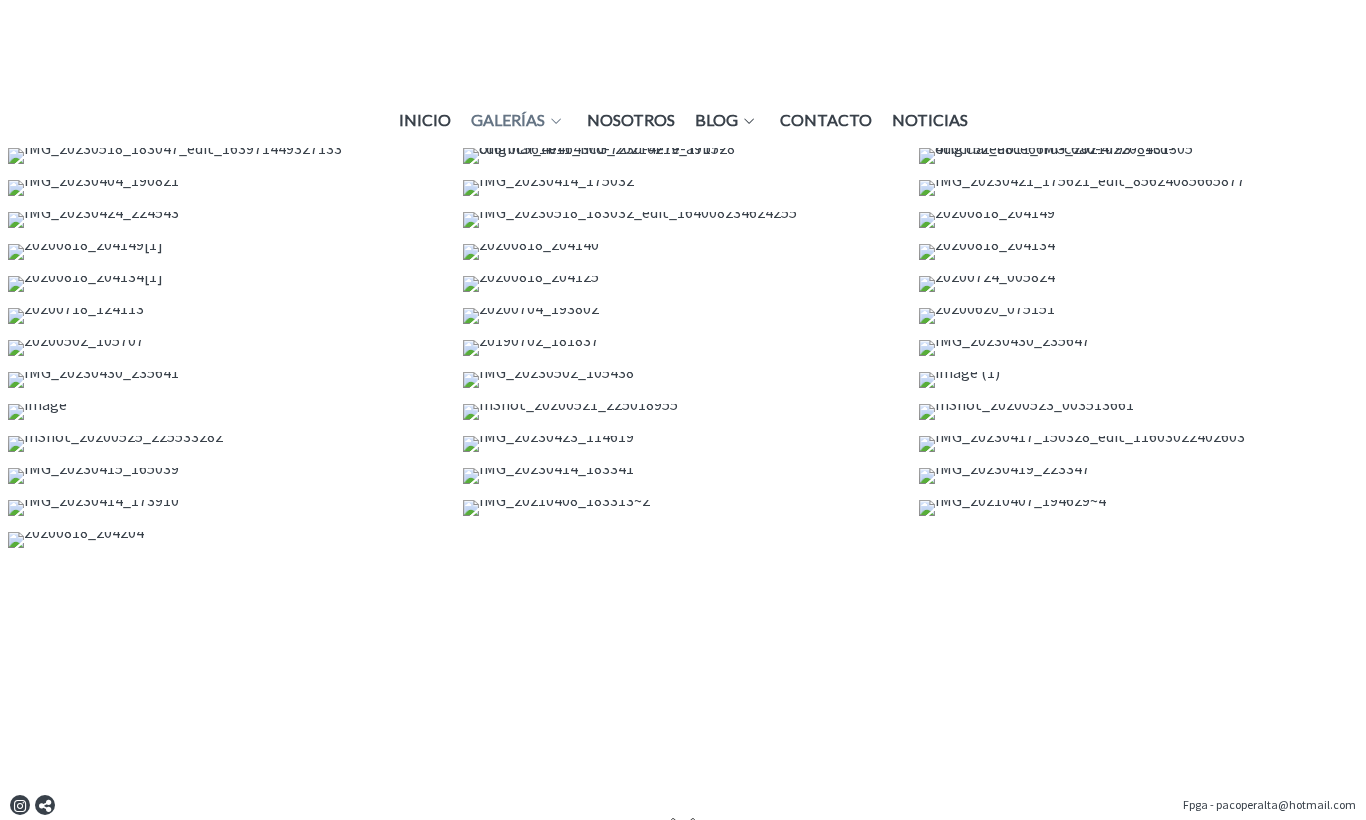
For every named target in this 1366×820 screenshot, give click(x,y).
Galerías (508, 120)
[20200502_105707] (227, 348)
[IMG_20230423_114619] (682, 444)
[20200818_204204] (227, 540)
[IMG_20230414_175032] (682, 188)
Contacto (826, 120)
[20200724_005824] (1138, 284)
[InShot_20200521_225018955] (682, 412)
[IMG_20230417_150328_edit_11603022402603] (1138, 444)
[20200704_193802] (682, 316)
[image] (227, 412)
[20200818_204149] (1138, 220)
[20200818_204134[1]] (227, 284)
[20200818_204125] (682, 284)
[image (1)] (1138, 380)
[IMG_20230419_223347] (1138, 476)
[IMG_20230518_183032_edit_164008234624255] (682, 220)
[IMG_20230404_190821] (227, 188)
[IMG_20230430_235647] (1138, 348)
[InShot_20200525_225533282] (227, 444)
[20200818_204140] (682, 252)
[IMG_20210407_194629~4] (1138, 508)
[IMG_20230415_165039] (227, 476)
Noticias (930, 120)
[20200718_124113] (227, 316)
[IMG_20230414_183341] (682, 476)
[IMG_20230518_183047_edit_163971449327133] (227, 156)
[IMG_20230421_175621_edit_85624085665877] (1138, 188)
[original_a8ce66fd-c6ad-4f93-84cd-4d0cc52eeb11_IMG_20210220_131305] (1138, 156)
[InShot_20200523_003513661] (1138, 412)
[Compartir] (45, 805)
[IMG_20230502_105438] (682, 380)
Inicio (425, 120)
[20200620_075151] (1138, 316)
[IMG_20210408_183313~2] (682, 508)
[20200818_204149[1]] (227, 252)
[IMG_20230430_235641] (227, 380)
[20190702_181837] (682, 348)
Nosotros (631, 120)
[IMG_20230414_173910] (227, 508)
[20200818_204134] (1138, 252)
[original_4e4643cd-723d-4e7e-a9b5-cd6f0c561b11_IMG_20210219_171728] (682, 156)
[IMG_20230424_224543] (227, 220)
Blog (716, 120)
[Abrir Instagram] (20, 805)
